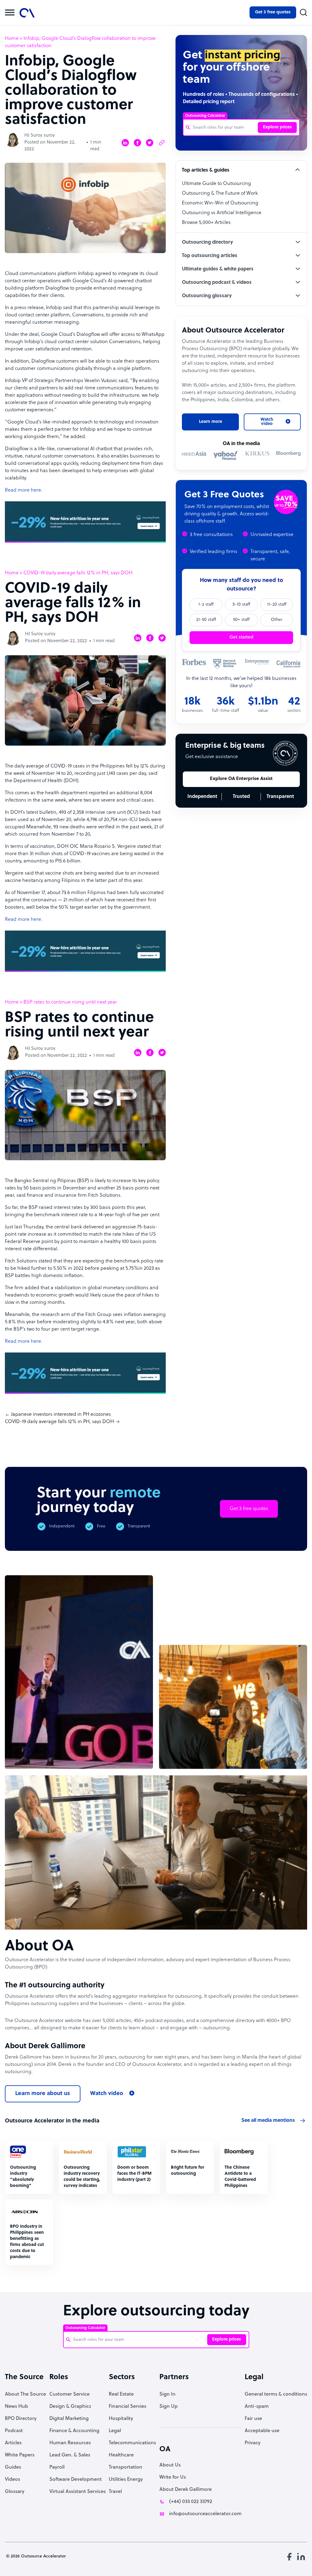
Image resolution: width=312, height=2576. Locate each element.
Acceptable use (262, 2431)
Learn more (211, 422)
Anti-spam (257, 2407)
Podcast (14, 2431)
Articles (13, 2443)
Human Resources (70, 2443)
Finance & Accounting (74, 2431)
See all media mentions (268, 2121)
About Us (170, 2465)
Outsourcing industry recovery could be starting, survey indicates (82, 2177)
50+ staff (241, 620)
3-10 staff (241, 605)
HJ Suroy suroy (40, 136)
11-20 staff (277, 605)
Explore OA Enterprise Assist (241, 779)
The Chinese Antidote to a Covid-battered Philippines (240, 2177)
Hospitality (121, 2419)
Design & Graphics (70, 2407)
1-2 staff (206, 605)
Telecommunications (132, 2443)
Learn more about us (43, 2094)
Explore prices (277, 127)
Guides (13, 2467)
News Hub (16, 2407)
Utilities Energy (126, 2480)
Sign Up (168, 2407)
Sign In (167, 2394)
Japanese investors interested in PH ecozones (61, 1415)
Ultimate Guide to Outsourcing (216, 184)
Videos (12, 2480)
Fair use (253, 2419)
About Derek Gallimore (186, 2490)
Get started (241, 637)
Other (277, 620)
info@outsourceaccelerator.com (205, 2514)
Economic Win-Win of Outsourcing (220, 203)
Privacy (253, 2443)
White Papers (20, 2455)
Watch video (107, 2094)
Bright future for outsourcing (188, 2171)
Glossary (15, 2492)
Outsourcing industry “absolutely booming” (23, 2177)
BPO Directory (21, 2419)
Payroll (57, 2467)
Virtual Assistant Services (78, 2492)
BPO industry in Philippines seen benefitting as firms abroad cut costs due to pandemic (27, 2242)
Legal (115, 2431)
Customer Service (69, 2394)
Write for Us (173, 2477)
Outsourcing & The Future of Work (220, 193)
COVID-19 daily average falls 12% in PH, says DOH (59, 1422)
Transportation (126, 2467)
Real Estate (121, 2394)
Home (12, 39)
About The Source (25, 2394)
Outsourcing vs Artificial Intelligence (222, 213)
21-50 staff (206, 620)
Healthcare (121, 2455)
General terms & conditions (276, 2394)
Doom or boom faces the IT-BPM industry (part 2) (134, 2174)
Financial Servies (128, 2407)
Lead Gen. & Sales (70, 2455)
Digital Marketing (69, 2419)
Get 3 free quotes (273, 12)
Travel (115, 2492)
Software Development (76, 2480)
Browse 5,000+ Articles (206, 223)
